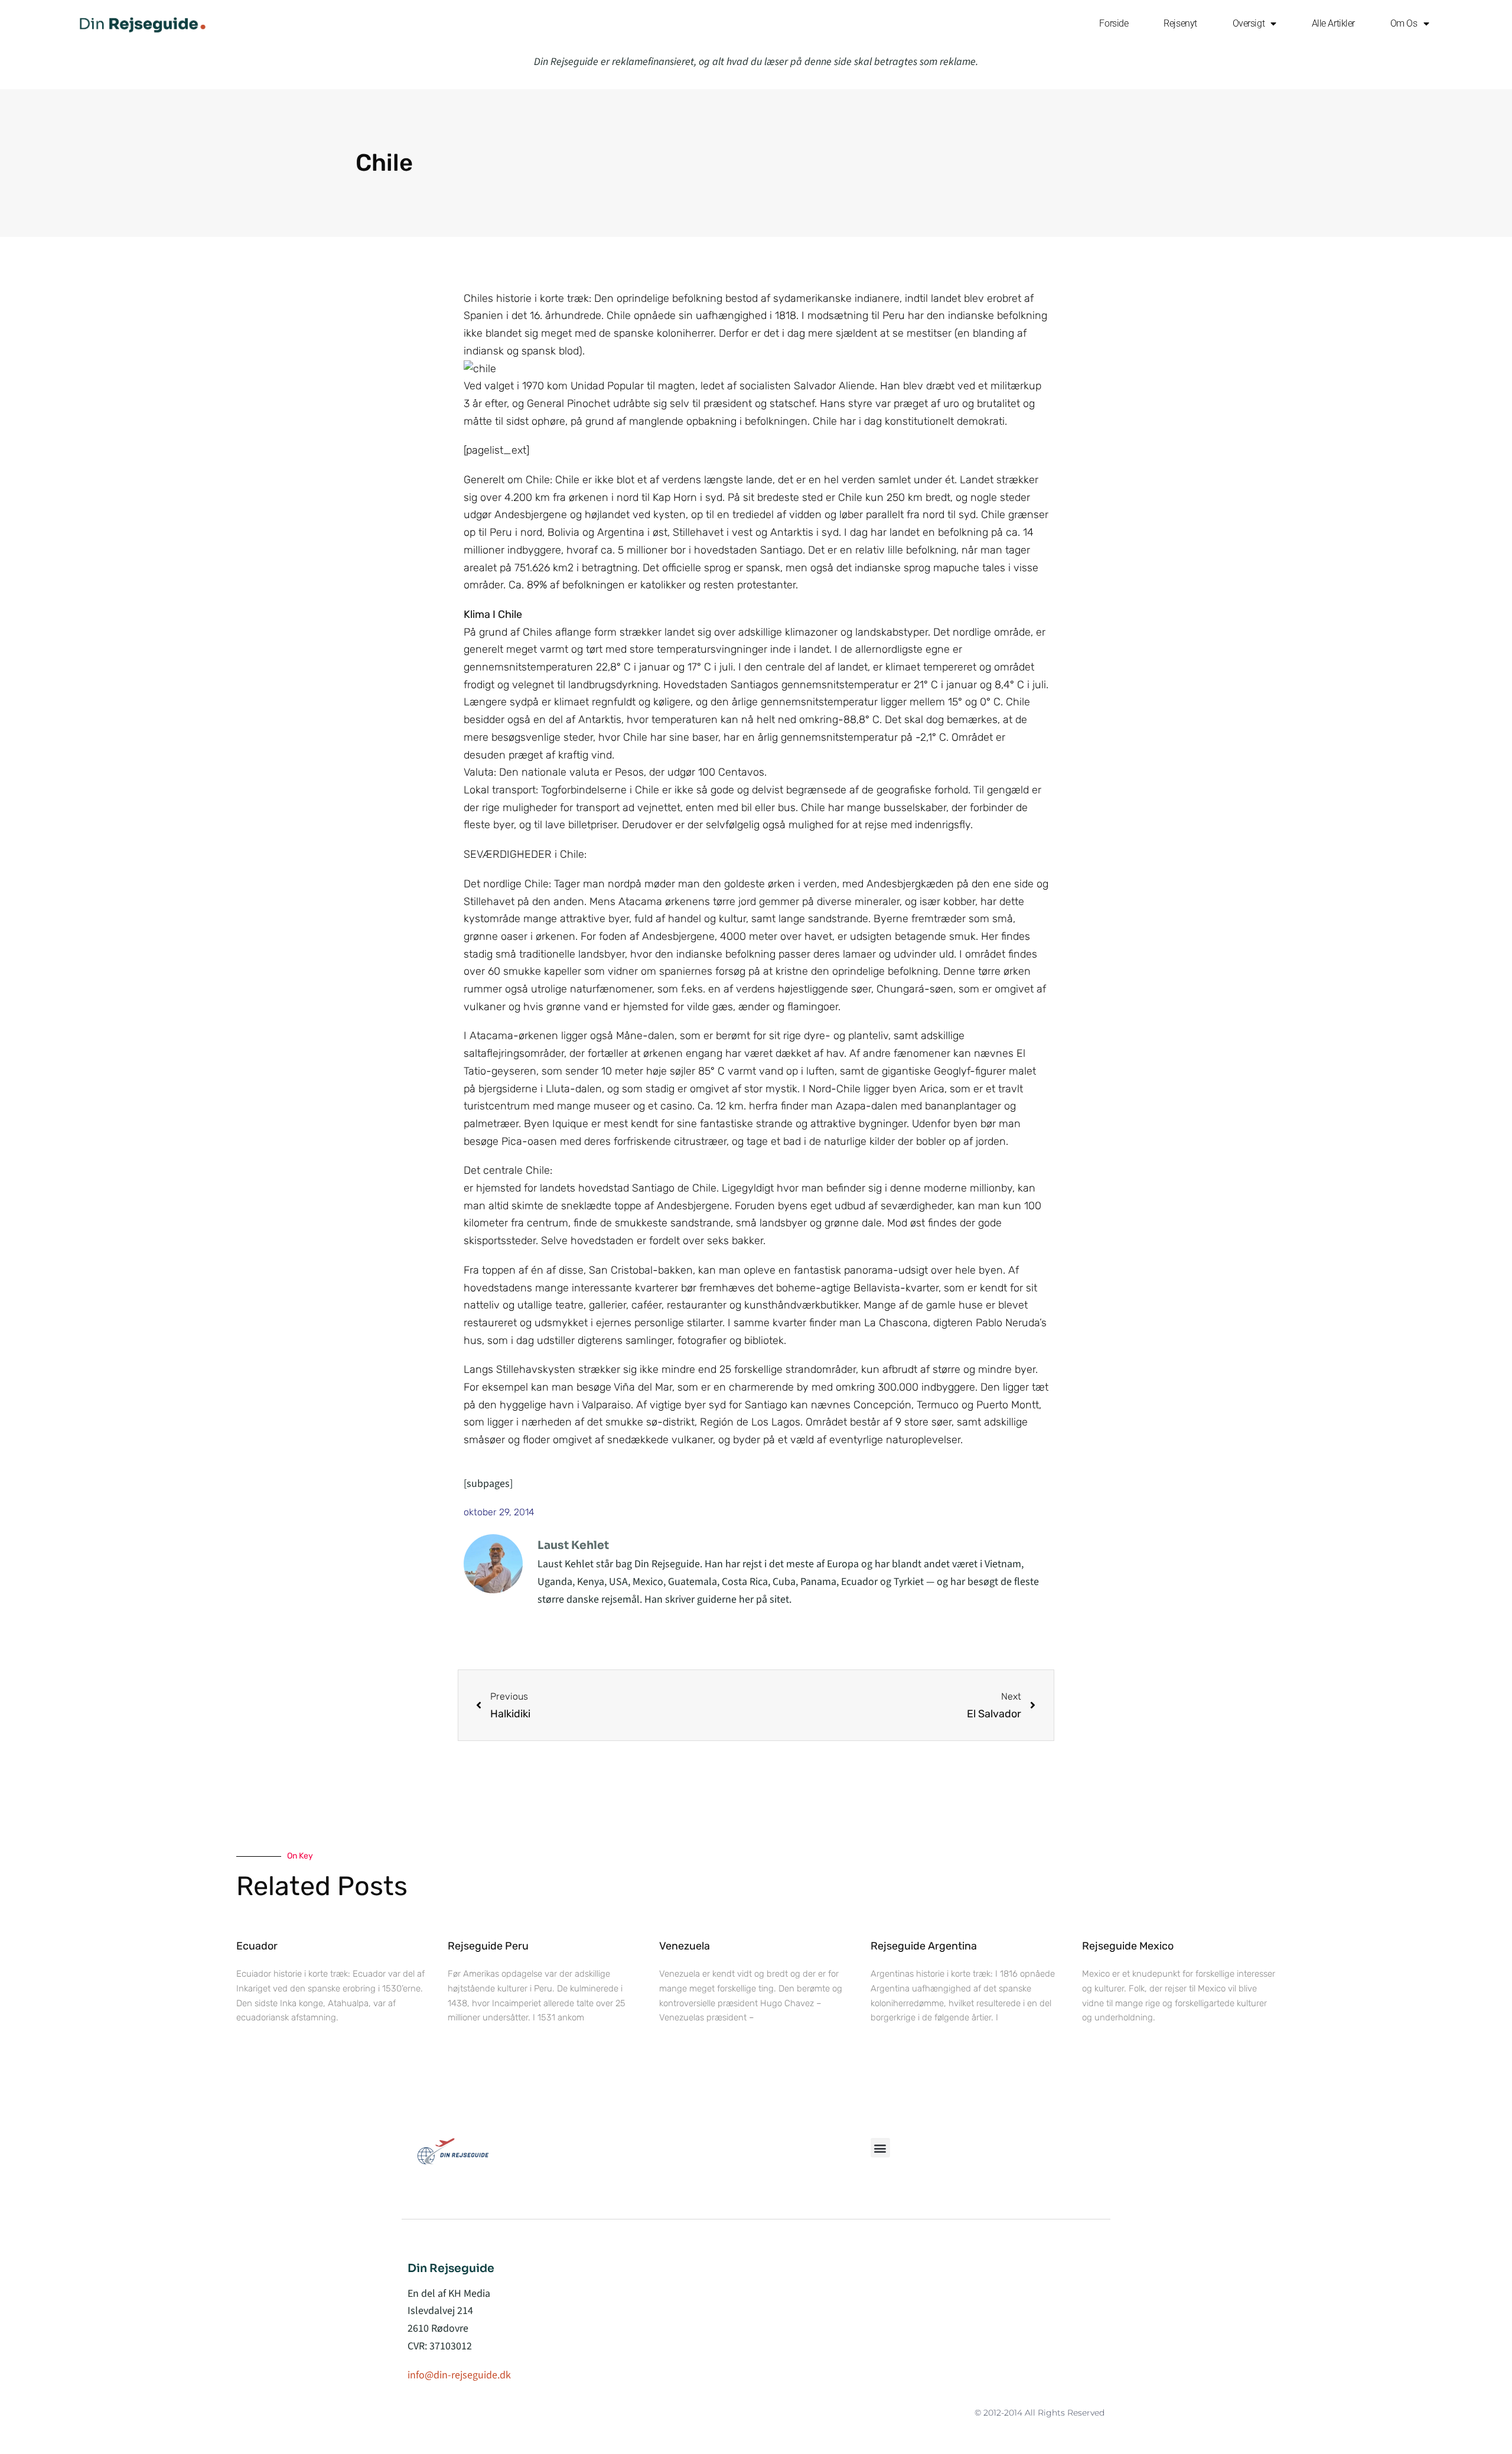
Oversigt (1249, 23)
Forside (1114, 23)
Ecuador (257, 1946)
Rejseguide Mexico (1128, 1946)
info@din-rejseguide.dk (459, 2375)
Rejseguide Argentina (924, 1946)
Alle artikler (1333, 23)
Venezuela (685, 1946)
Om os (1404, 23)
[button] (880, 2148)
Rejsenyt (1180, 23)
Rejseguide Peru (488, 1946)
